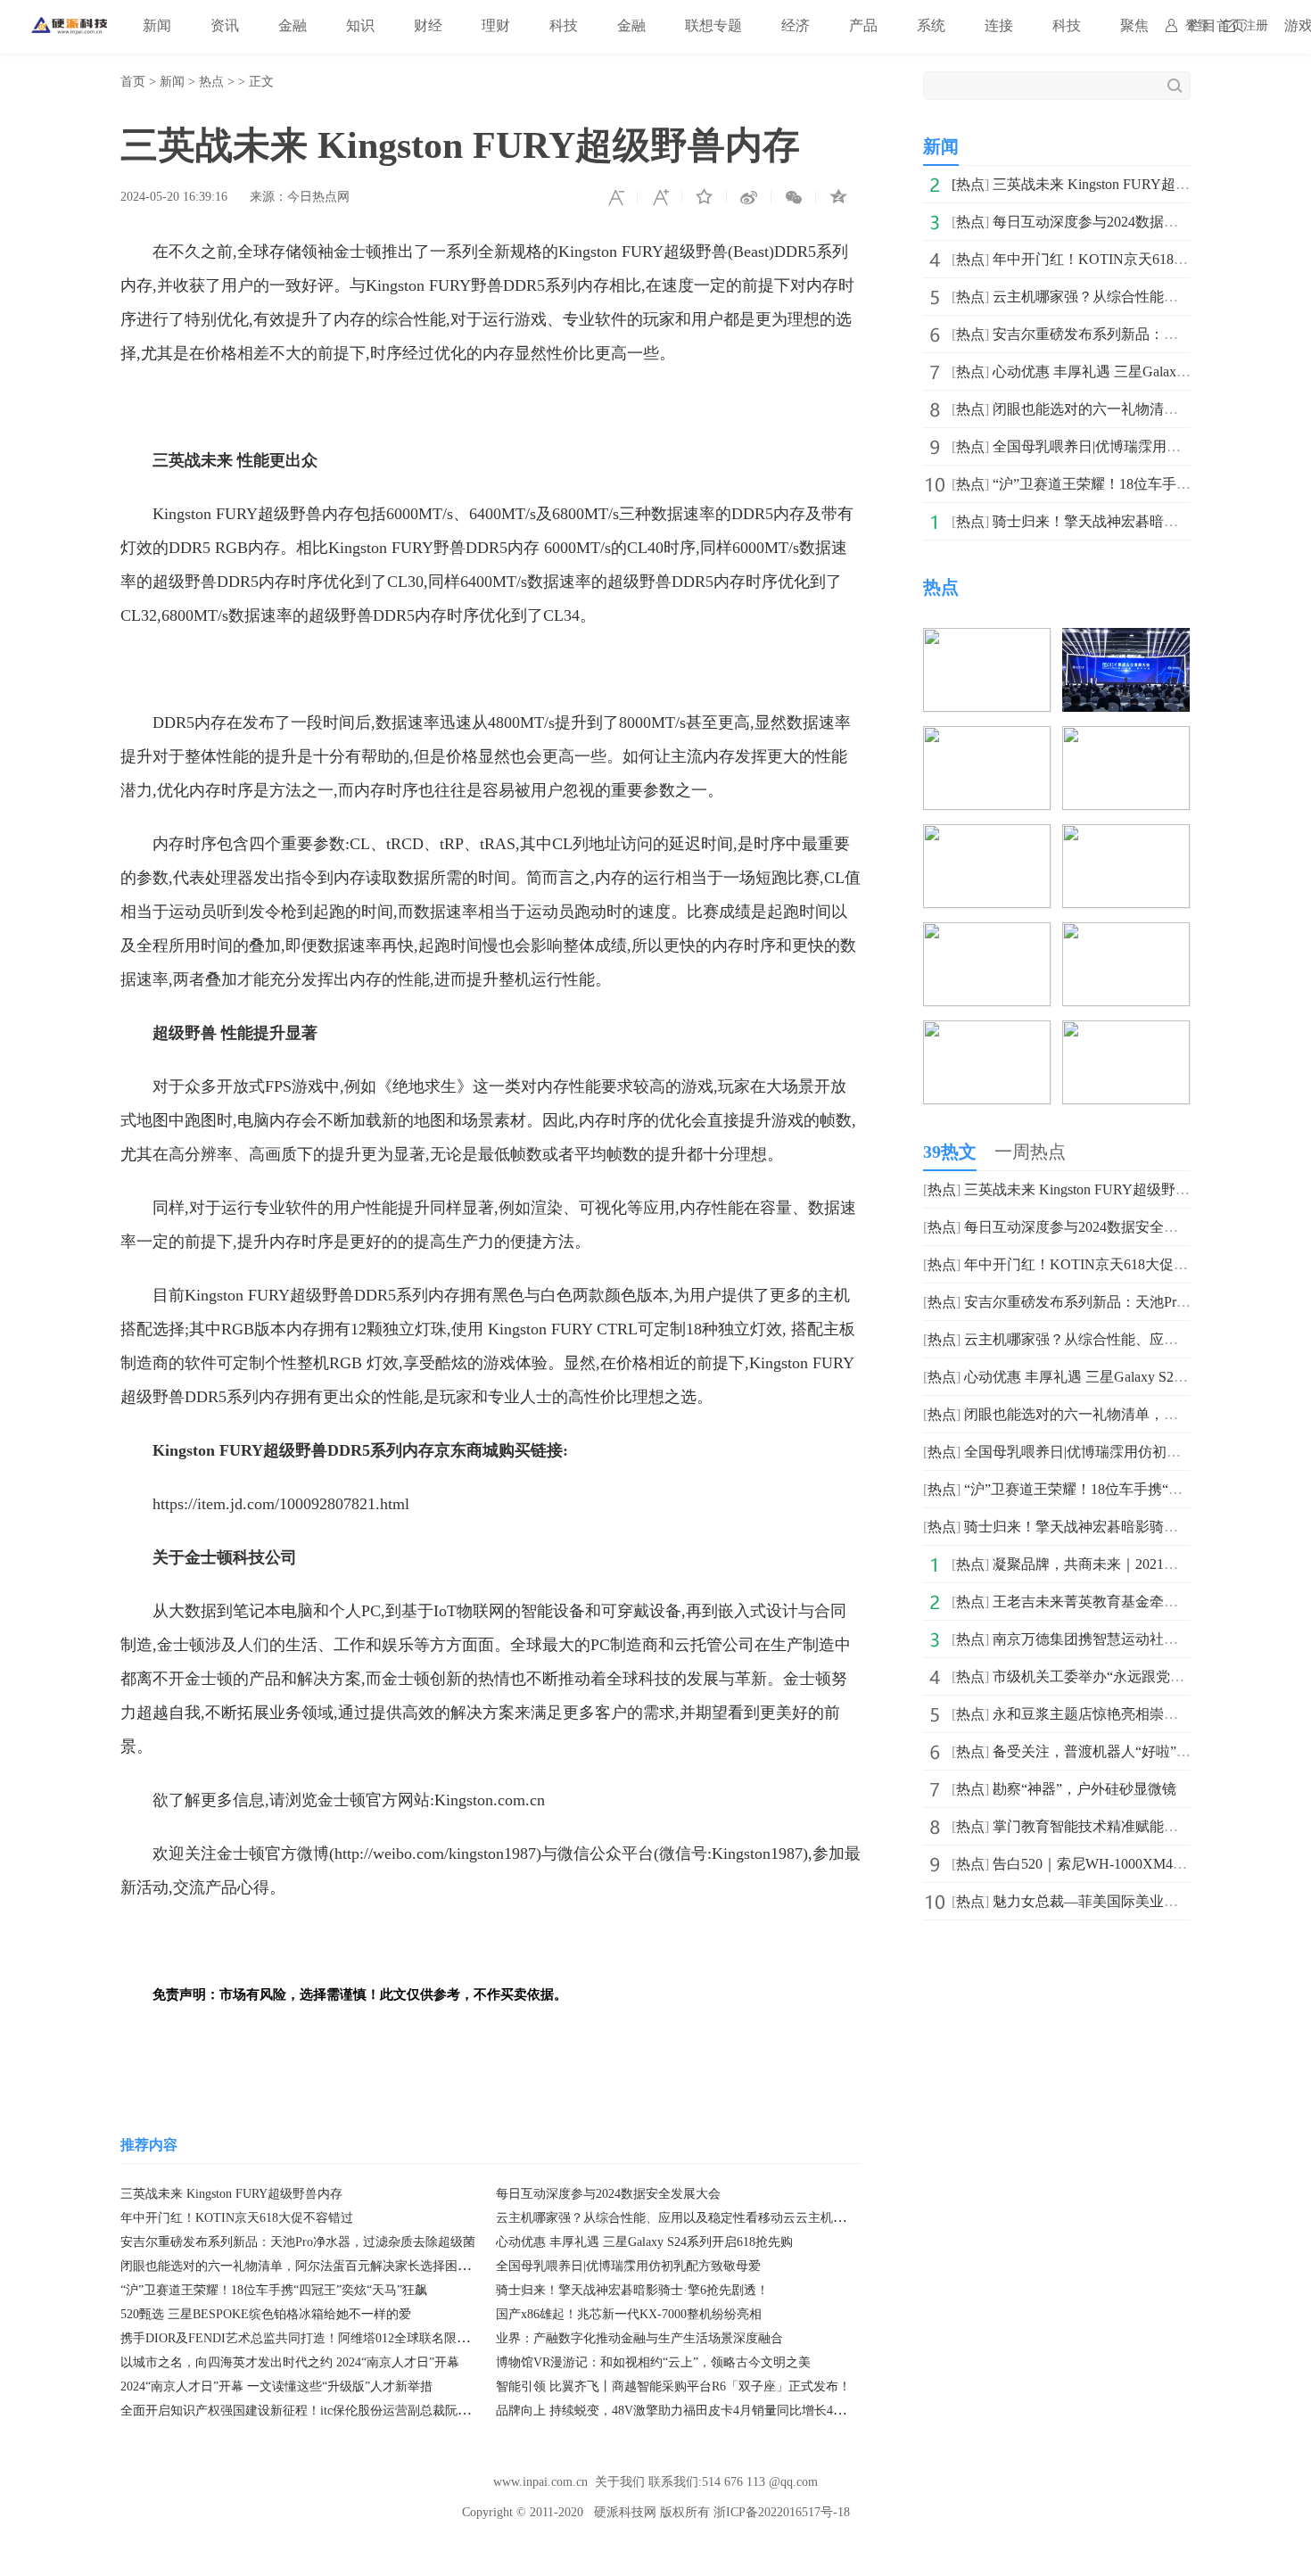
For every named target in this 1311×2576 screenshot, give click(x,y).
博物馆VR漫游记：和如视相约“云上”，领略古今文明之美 (653, 2362)
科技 (564, 25)
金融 (293, 25)
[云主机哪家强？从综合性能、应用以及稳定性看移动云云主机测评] (1126, 738)
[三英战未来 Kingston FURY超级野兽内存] (987, 640)
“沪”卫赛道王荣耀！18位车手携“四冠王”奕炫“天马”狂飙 (274, 2290)
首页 (133, 82)
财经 (428, 25)
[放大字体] (660, 197)
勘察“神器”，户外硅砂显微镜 (1084, 1789)
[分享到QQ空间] (838, 197)
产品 (863, 25)
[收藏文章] (705, 197)
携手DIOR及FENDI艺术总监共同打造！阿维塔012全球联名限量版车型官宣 (326, 2338)
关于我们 (620, 2482)
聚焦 (1134, 25)
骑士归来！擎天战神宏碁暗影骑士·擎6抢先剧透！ (632, 2290)
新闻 (157, 25)
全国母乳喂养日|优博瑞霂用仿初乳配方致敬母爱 (628, 2266)
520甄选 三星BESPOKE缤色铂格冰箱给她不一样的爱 (266, 2314)
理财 (496, 25)
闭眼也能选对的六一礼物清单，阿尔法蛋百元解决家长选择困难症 (301, 2266)
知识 (360, 25)
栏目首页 (1216, 25)
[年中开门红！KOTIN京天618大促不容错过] (987, 738)
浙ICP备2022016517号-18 (782, 2512)
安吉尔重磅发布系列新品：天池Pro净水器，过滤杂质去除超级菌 (298, 2242)
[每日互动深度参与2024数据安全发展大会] (1126, 640)
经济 (796, 25)
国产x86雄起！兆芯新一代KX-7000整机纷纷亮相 (629, 2314)
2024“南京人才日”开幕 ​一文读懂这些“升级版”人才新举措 (276, 2386)
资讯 (225, 25)
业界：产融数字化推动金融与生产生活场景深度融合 (639, 2338)
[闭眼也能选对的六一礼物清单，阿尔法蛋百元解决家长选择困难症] (987, 934)
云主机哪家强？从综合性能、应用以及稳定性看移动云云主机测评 (677, 2218)
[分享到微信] (794, 197)
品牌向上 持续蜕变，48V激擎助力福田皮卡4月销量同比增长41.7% (678, 2411)
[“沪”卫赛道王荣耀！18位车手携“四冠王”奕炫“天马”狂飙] (987, 1032)
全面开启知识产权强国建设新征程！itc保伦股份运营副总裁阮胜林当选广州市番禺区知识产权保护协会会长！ (420, 2411)
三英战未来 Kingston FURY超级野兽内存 (231, 2194)
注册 (1256, 25)
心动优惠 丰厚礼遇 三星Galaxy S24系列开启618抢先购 (644, 2242)
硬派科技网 (625, 2512)
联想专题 (713, 25)
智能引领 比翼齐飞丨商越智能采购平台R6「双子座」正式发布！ (673, 2386)
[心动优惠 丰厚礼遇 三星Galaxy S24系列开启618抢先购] (1126, 836)
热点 (211, 82)
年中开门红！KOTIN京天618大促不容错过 (237, 2218)
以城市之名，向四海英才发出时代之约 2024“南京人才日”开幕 (290, 2362)
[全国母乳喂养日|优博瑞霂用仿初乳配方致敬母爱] (1126, 934)
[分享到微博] (749, 197)
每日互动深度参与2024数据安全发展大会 (608, 2194)
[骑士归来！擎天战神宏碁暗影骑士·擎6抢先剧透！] (1126, 1032)
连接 (999, 25)
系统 (931, 25)
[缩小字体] (615, 197)
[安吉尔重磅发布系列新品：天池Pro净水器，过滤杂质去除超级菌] (987, 836)
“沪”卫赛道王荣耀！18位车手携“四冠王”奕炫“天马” (1125, 1489)
